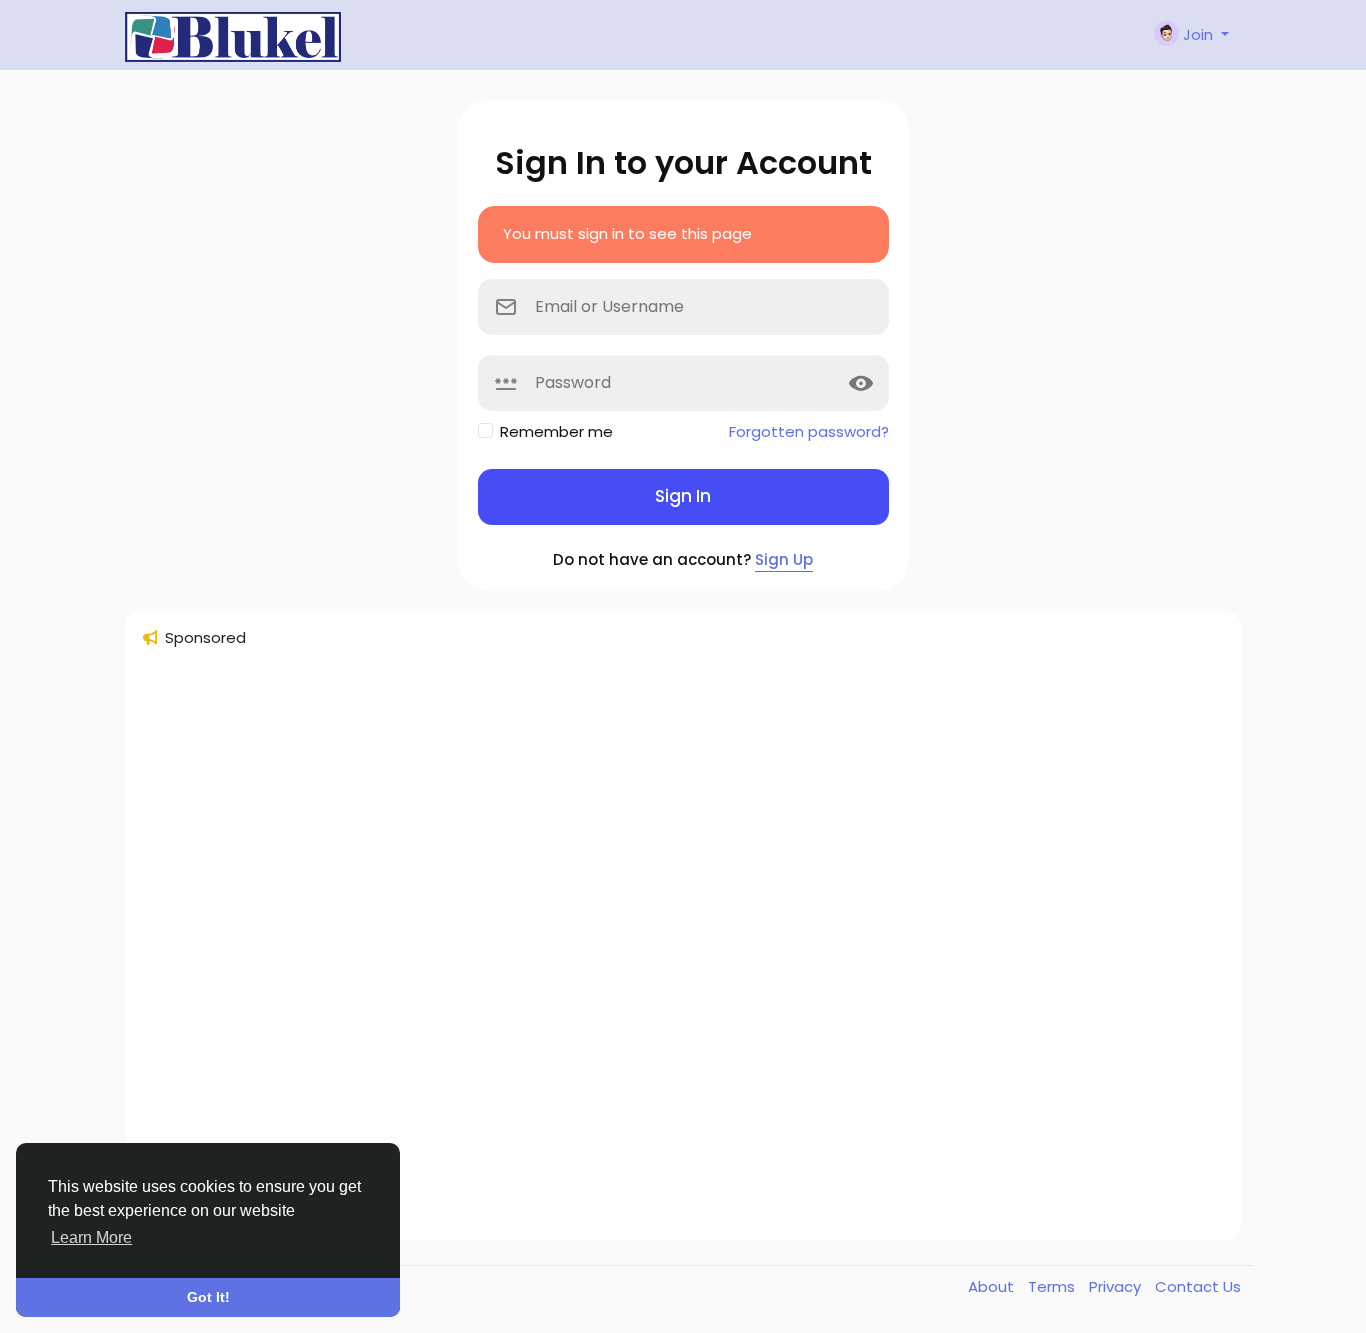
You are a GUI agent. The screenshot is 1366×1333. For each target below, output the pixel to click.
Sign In (683, 496)
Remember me (556, 431)
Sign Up (784, 559)
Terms (1053, 1286)
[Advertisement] (683, 953)
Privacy (1117, 1286)
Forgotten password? (809, 431)
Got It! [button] (208, 1297)
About (993, 1286)
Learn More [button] (91, 1237)
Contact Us (1198, 1286)
